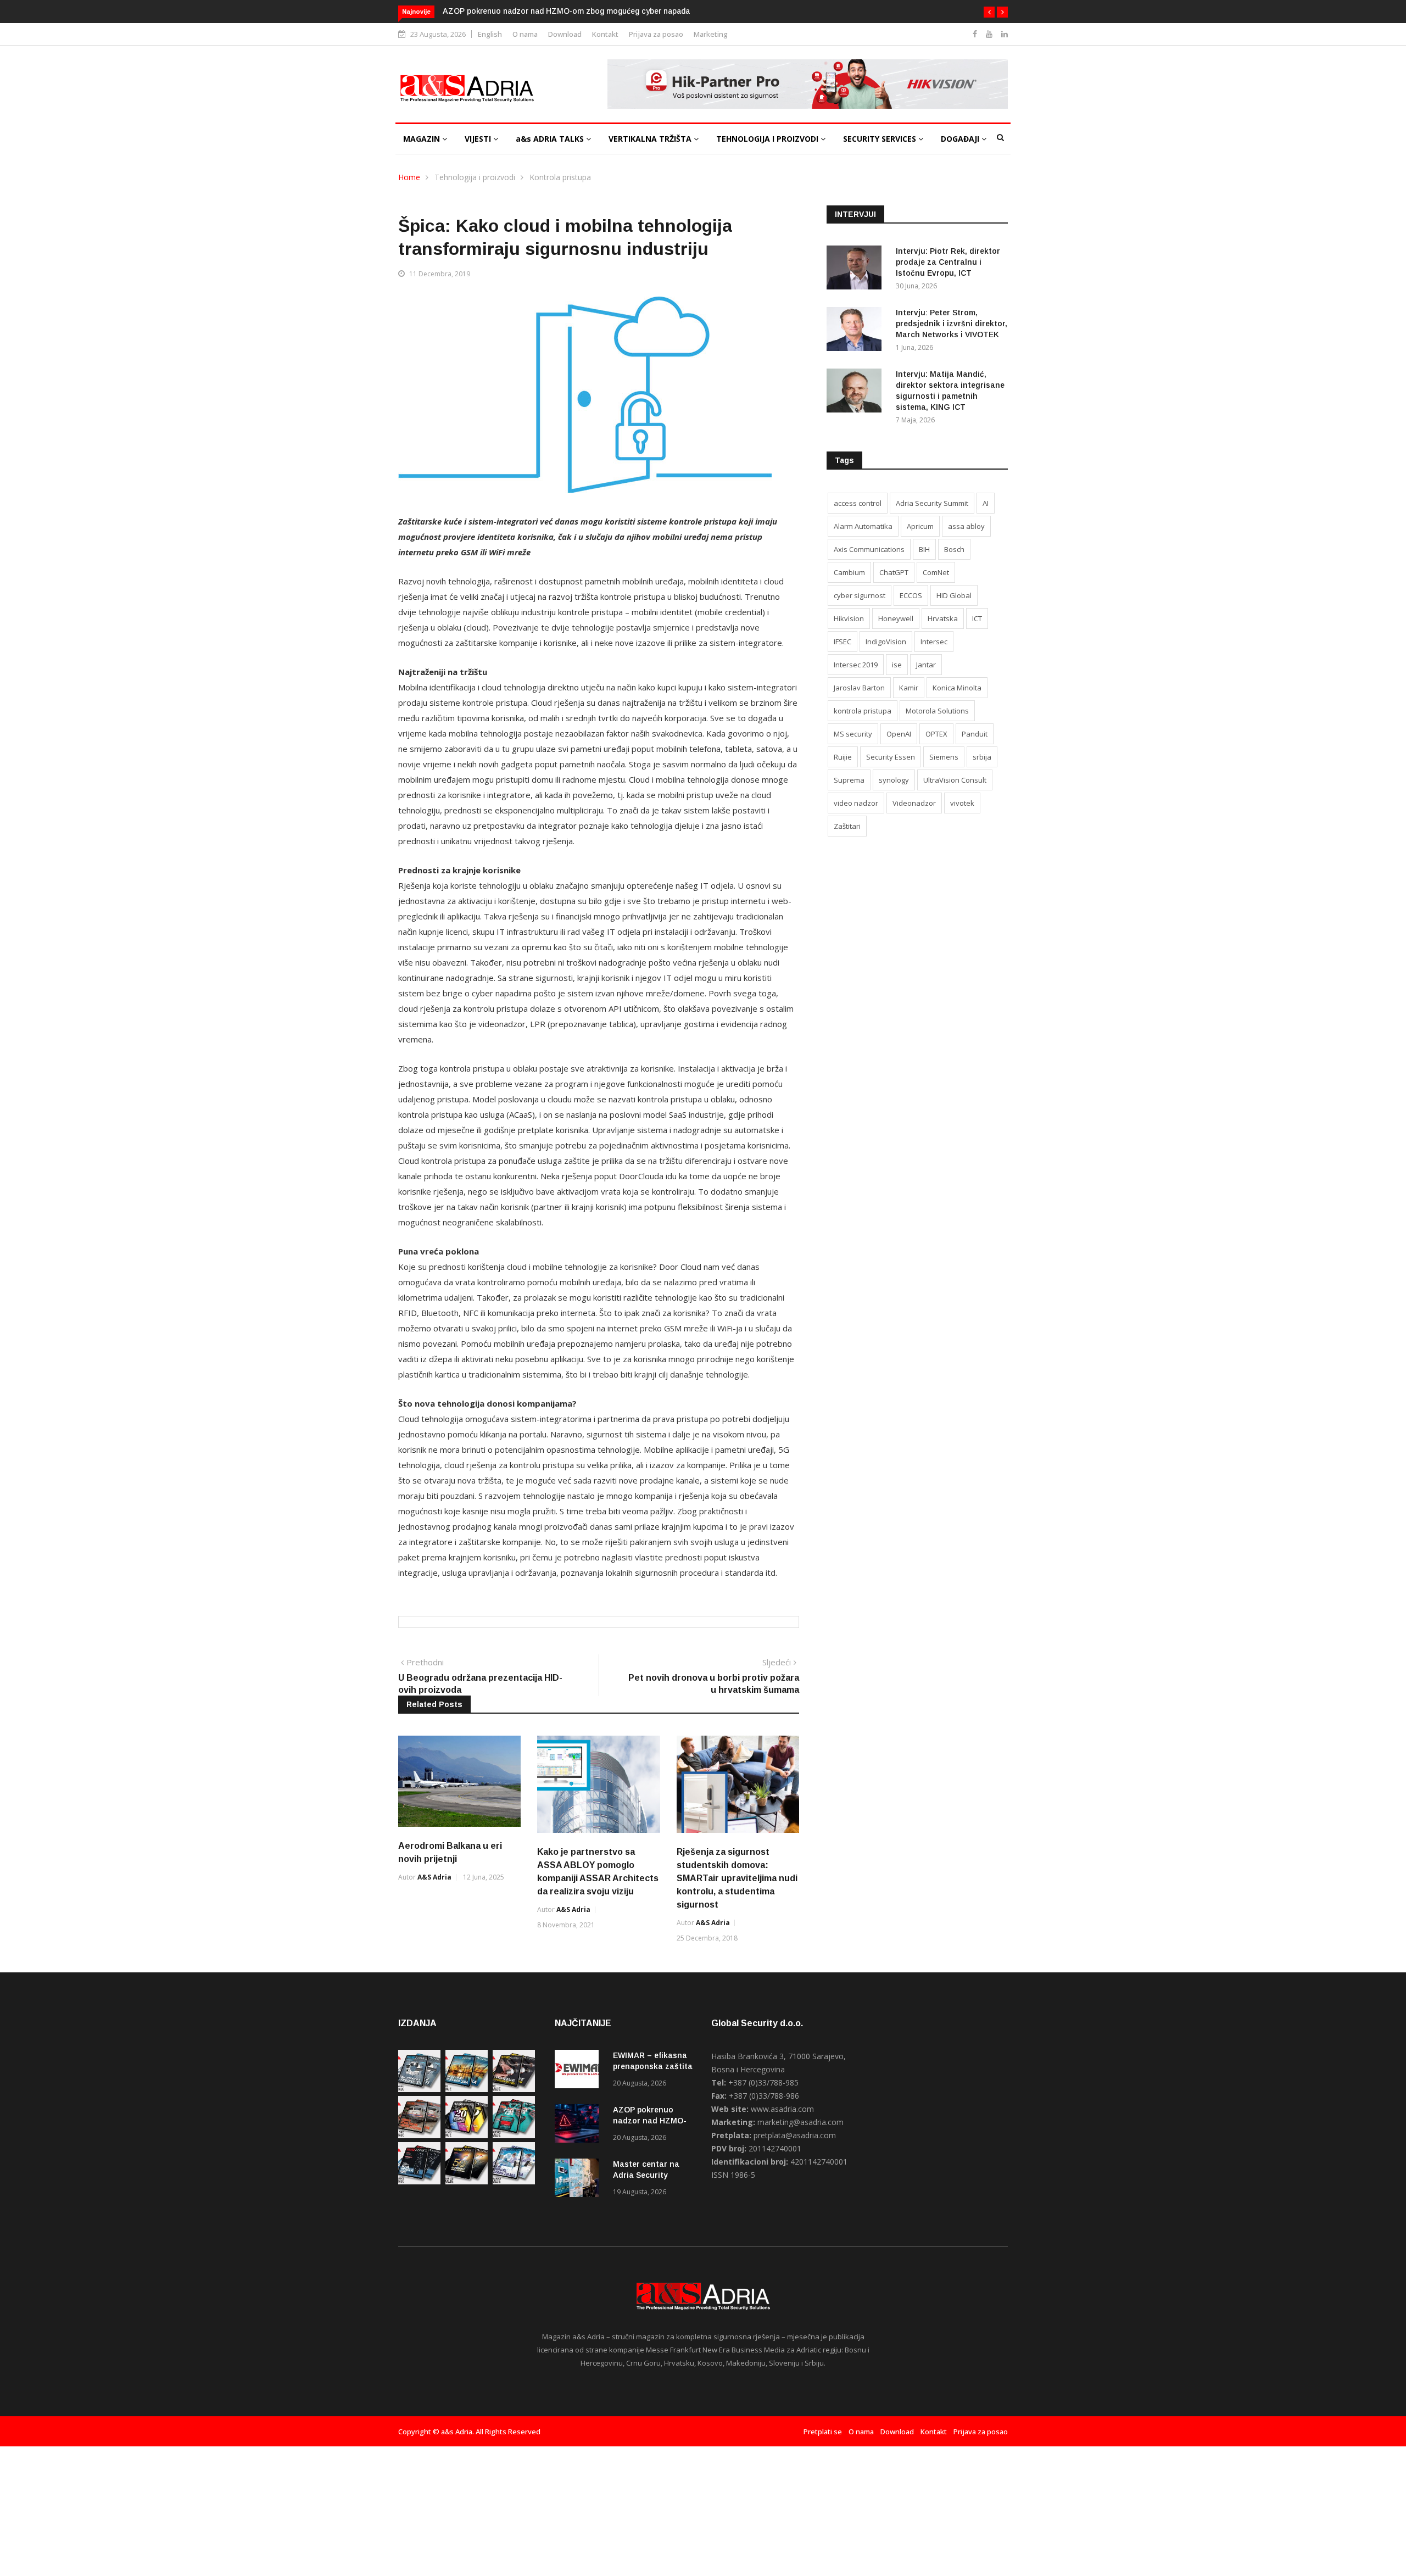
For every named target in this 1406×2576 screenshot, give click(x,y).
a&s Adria (434, 1877)
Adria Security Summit (932, 503)
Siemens (944, 757)
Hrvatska (943, 618)
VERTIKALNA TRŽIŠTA (651, 139)
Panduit (975, 734)
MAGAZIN (423, 139)
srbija (982, 757)
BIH (924, 549)
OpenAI (899, 734)
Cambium (849, 572)
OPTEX (936, 734)
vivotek (962, 803)
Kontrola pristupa (560, 177)
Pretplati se (823, 2432)
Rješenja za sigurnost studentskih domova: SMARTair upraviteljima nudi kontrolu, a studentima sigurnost (737, 1878)
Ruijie (843, 757)
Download (565, 34)
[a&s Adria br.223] (467, 2089)
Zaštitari (847, 826)
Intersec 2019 (856, 665)
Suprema (849, 780)
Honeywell (896, 618)
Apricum (920, 526)
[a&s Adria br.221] (419, 2135)
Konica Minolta (957, 688)
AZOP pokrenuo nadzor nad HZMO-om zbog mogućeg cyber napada (566, 11)
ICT (977, 618)
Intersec (934, 642)
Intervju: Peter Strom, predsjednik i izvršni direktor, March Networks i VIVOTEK (952, 324)
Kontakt (605, 34)
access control (858, 503)
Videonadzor (914, 803)
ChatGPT (894, 572)
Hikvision (849, 618)
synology (894, 780)
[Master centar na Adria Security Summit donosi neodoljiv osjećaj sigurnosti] (579, 2180)
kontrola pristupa (863, 711)
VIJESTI (479, 139)
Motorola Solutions (937, 711)
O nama (525, 34)
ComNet (936, 572)
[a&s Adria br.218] (419, 2181)
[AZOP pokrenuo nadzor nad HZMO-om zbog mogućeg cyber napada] (579, 2125)
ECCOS (911, 595)
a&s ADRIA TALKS (551, 139)
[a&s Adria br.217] (467, 2181)
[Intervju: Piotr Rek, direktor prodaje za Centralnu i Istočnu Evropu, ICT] (857, 269)
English (490, 34)
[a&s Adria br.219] (514, 2135)
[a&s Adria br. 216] (514, 2181)
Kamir (909, 688)
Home (409, 177)
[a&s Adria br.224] (419, 2089)
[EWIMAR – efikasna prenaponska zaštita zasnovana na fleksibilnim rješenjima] (579, 2071)
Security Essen (891, 757)
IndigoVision (886, 642)
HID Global (954, 595)
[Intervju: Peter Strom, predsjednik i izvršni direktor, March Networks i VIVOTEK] (857, 331)
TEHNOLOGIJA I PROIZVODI (768, 139)
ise (897, 665)
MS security (853, 734)
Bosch (954, 549)
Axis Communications (869, 549)
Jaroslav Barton (859, 688)
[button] (989, 12)
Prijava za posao (656, 34)
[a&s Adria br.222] (514, 2089)
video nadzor (856, 803)
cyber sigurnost (860, 595)
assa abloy (966, 526)
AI (986, 503)
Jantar (926, 665)
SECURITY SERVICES (881, 139)
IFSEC (843, 642)
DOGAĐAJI (961, 139)
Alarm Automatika (863, 526)
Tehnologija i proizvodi (475, 177)
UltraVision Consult (955, 780)
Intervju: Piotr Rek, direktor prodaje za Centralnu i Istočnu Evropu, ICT (948, 262)
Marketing (711, 34)
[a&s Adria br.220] (467, 2135)
